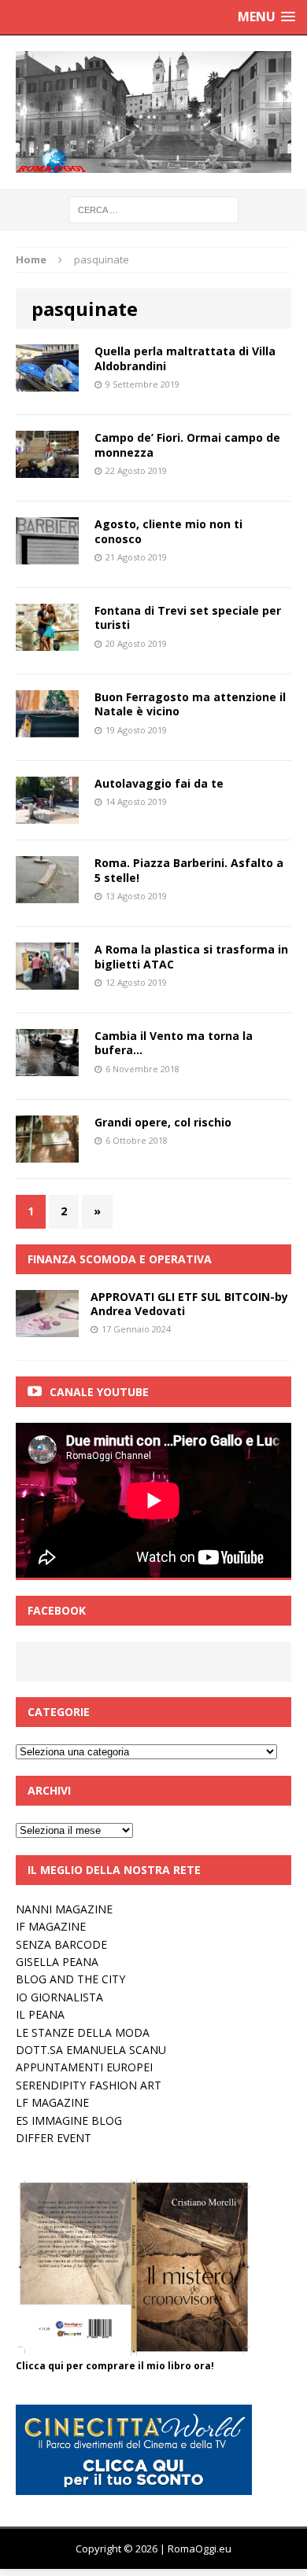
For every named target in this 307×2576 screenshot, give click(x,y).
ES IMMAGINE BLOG (69, 2120)
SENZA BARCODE (61, 1944)
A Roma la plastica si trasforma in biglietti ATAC (191, 956)
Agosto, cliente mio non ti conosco (168, 531)
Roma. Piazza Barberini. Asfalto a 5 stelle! (189, 870)
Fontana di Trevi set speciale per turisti (188, 617)
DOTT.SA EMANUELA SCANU (91, 2050)
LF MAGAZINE (52, 2102)
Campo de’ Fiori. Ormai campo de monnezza (187, 445)
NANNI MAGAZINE (64, 1909)
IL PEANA (40, 2014)
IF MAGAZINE (51, 1926)
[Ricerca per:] (154, 209)
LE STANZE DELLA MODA (83, 2032)
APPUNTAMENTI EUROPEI (84, 2067)
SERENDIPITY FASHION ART (89, 2085)
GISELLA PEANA (57, 1962)
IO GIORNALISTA (59, 1997)
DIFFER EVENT (54, 2138)
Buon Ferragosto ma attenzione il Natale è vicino (190, 704)
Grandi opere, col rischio (163, 1122)
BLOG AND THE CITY (70, 1979)
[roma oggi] (153, 112)
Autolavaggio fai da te (159, 783)
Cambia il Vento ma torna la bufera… (174, 1043)
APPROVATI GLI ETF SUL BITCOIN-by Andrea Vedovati (189, 1304)
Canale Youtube (99, 1392)
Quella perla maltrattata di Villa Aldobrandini (185, 358)
